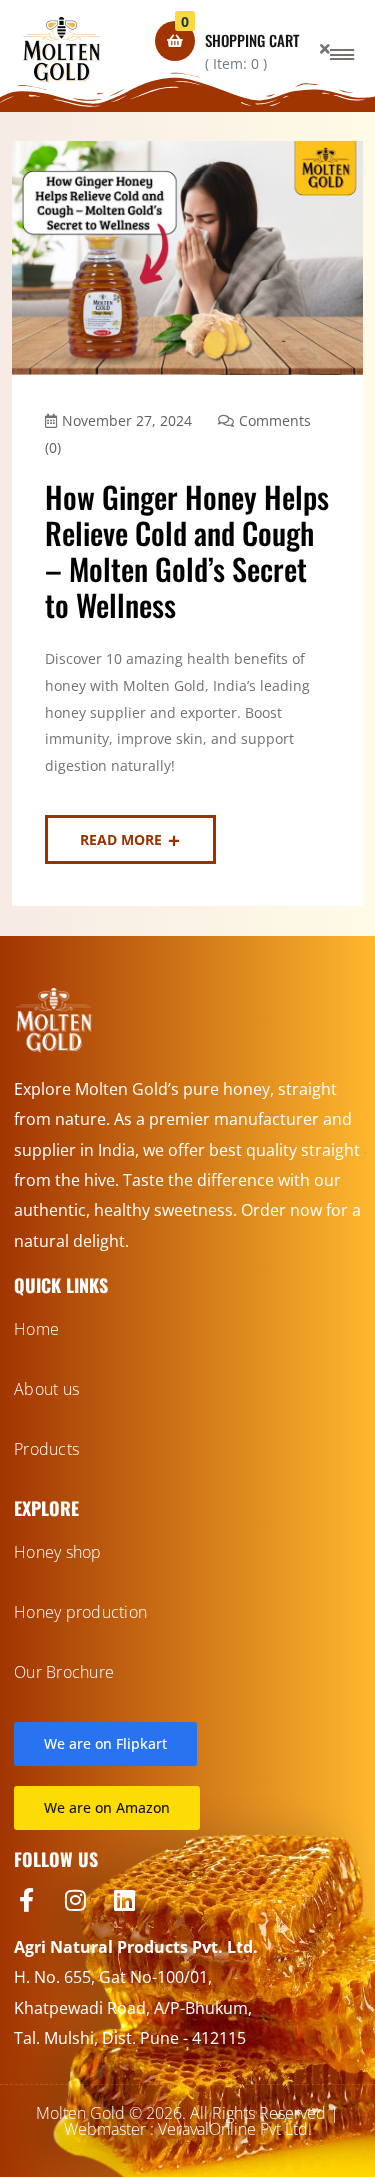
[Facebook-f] (26, 1900)
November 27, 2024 (127, 420)
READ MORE (121, 839)
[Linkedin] (124, 1900)
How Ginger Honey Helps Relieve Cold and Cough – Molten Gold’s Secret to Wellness (187, 550)
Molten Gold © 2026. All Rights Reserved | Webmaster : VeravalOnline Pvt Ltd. (187, 2121)
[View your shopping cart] (175, 41)
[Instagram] (75, 1900)
